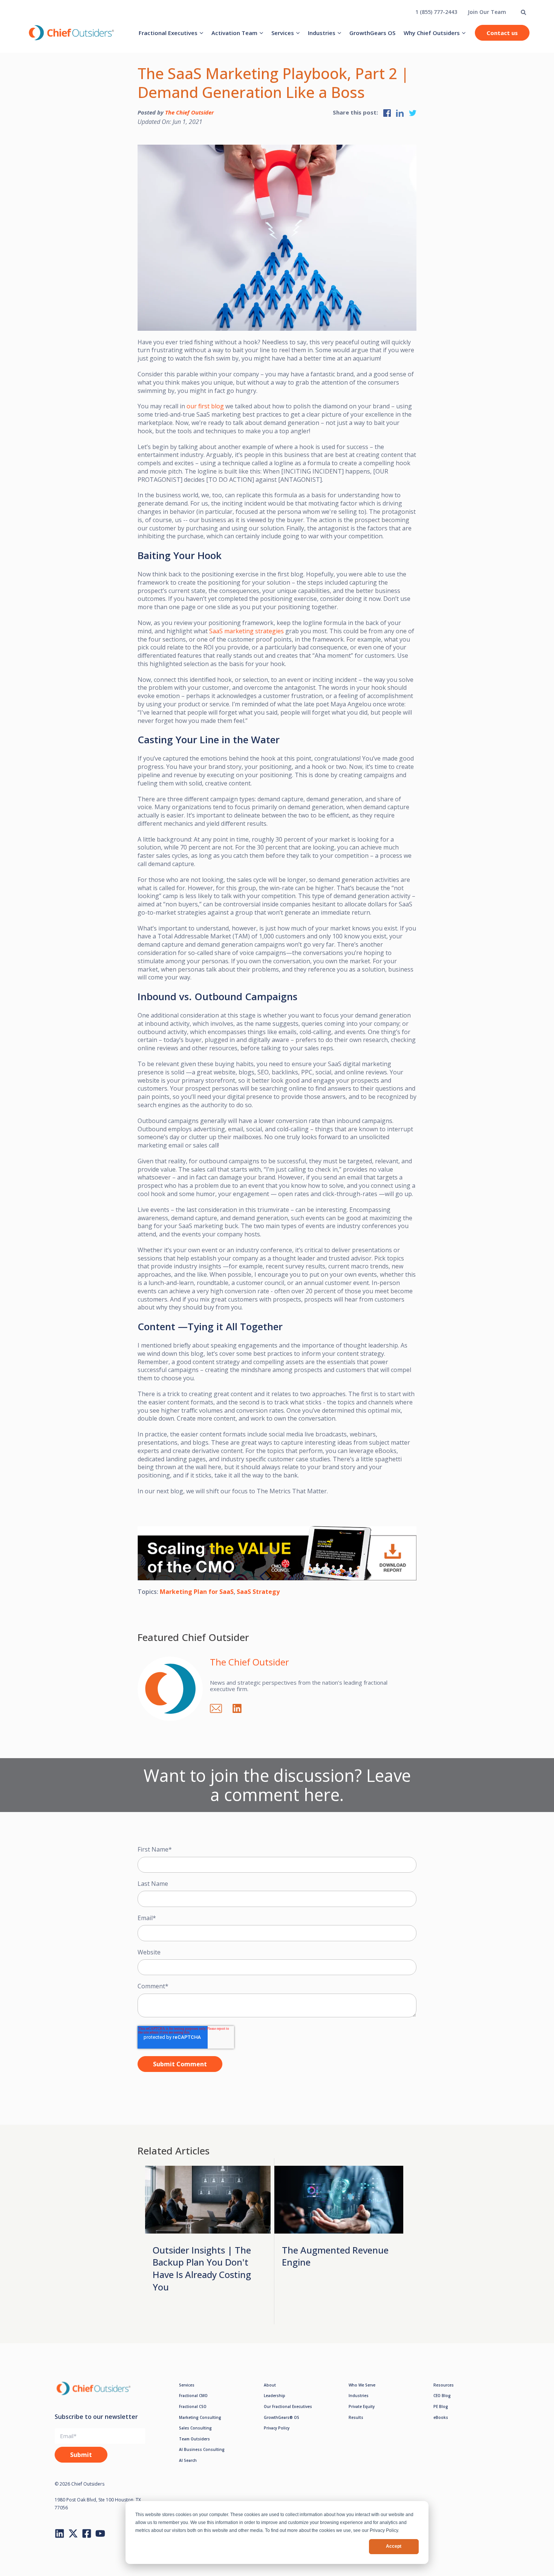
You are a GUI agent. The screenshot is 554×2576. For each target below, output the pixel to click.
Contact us (502, 33)
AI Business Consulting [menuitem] (202, 2449)
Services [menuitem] (283, 33)
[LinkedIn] (241, 1707)
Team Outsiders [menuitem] (194, 2439)
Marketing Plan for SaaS (197, 1592)
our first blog (205, 406)
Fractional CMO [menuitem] (193, 2396)
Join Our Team (487, 12)
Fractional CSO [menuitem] (193, 2406)
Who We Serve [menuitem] (362, 2385)
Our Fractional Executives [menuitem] (288, 2406)
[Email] (220, 1707)
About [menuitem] (270, 2385)
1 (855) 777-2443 (436, 12)
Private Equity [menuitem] (362, 2406)
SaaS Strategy (258, 1592)
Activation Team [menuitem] (234, 33)
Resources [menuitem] (444, 2385)
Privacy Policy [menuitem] (277, 2428)
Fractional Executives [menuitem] (168, 33)
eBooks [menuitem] (441, 2417)
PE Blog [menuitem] (441, 2406)
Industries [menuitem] (322, 33)
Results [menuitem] (356, 2417)
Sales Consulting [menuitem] (195, 2428)
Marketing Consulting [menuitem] (200, 2417)
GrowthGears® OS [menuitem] (282, 2417)
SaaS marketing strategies (246, 631)
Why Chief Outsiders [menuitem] (432, 33)
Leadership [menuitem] (275, 2396)
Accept (394, 2546)
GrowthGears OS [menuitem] (372, 33)
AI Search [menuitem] (188, 2460)
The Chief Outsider (189, 112)
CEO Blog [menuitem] (442, 2396)
